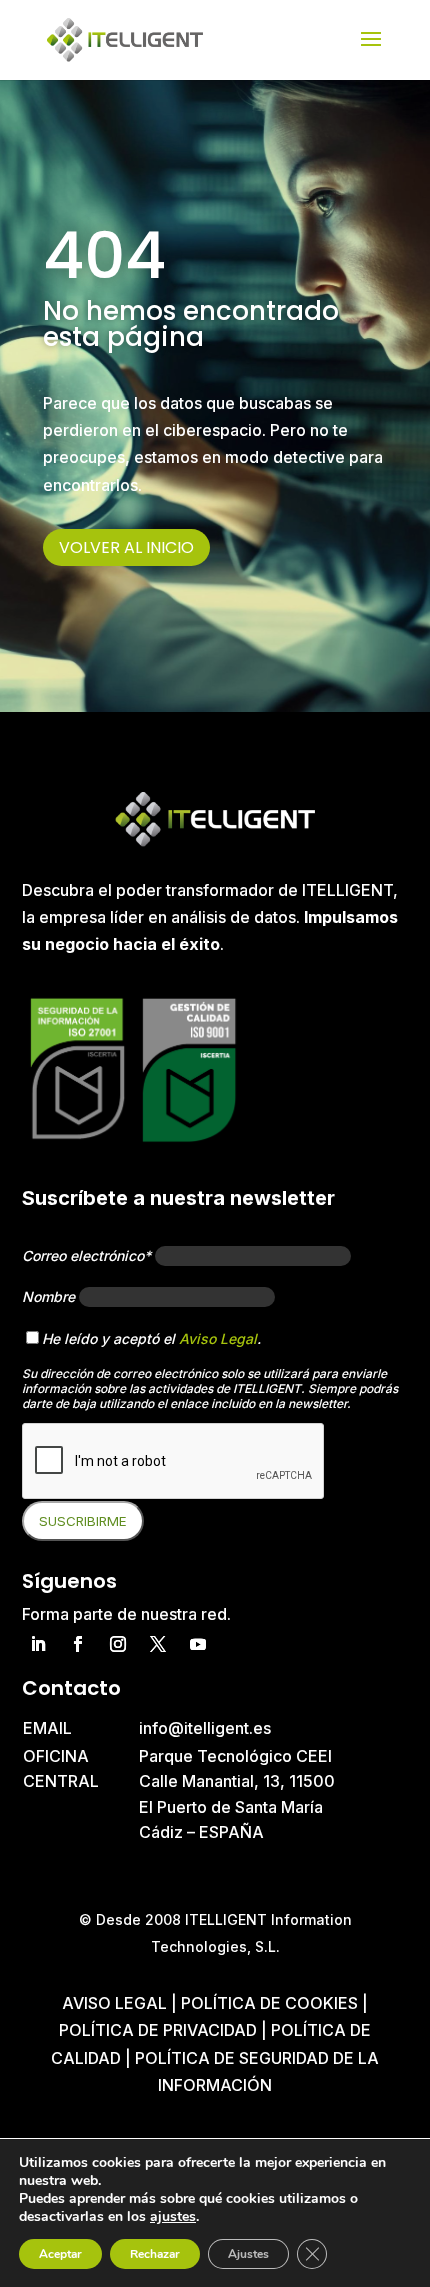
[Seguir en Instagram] (118, 1644)
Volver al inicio (126, 547)
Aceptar (60, 2254)
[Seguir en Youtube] (198, 1644)
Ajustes (248, 2254)
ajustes (173, 2217)
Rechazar (155, 2254)
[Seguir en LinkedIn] (38, 1644)
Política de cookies (271, 2003)
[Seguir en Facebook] (78, 1644)
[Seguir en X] (158, 1644)
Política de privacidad (158, 2030)
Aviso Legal (218, 1338)
